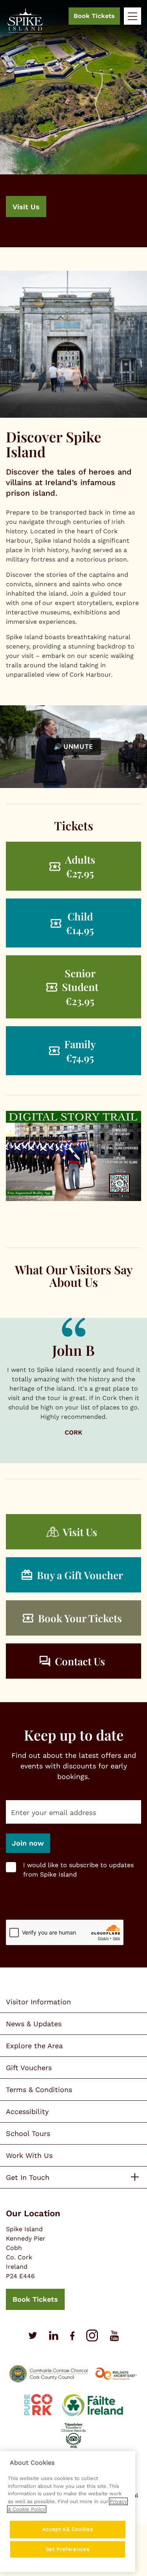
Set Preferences (68, 2549)
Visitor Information (38, 2002)
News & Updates (34, 2024)
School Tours (28, 2133)
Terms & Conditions (39, 2090)
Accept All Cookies (68, 2529)
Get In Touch (28, 2177)
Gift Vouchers (29, 2068)
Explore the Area (34, 2046)
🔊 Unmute (73, 746)
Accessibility (27, 2111)
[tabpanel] (73, 124)
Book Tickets (94, 16)
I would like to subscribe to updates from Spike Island (78, 1870)
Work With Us (29, 2155)
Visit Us (26, 207)
